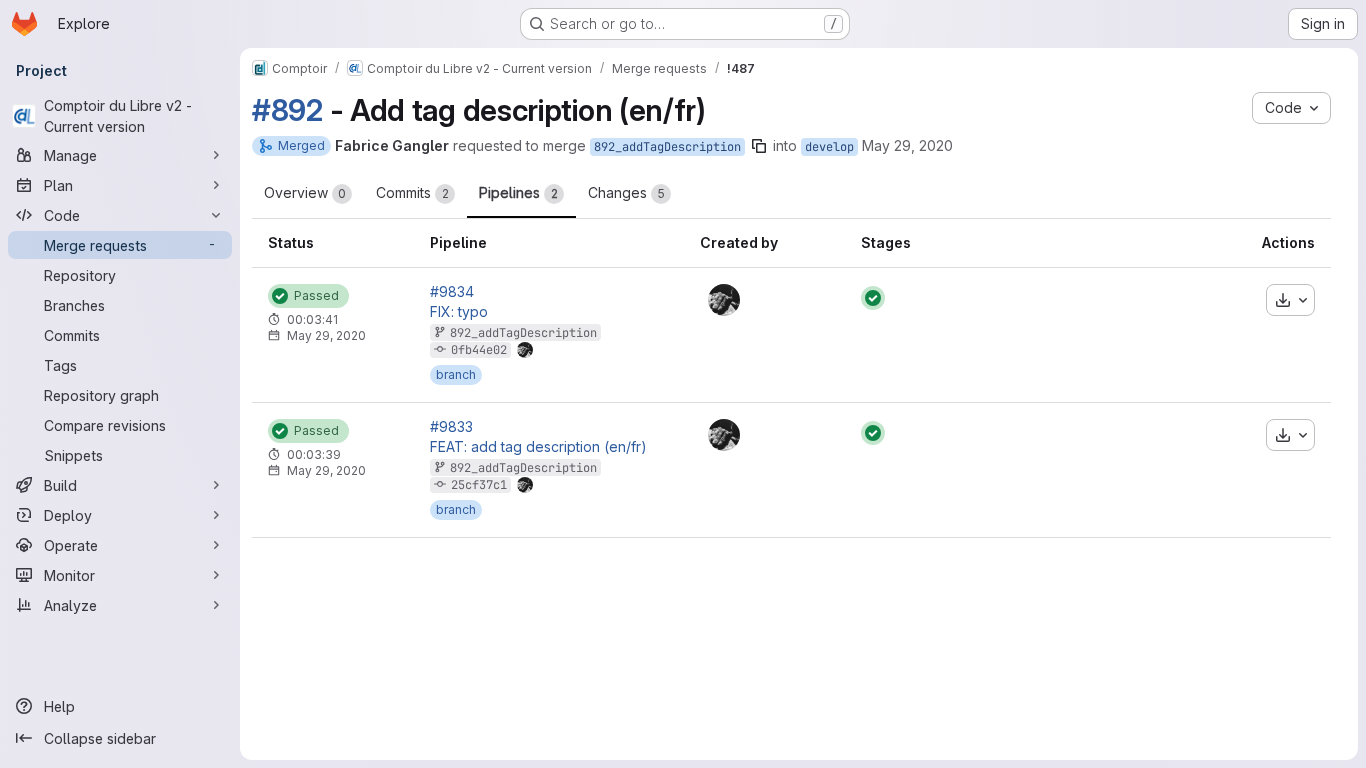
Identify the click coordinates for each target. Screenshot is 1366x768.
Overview (305, 192)
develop (829, 147)
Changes (626, 192)
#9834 (452, 292)
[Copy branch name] (759, 146)
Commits (412, 192)
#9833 (451, 427)
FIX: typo (459, 312)
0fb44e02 (479, 350)
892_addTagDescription (667, 147)
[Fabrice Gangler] (724, 300)
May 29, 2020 (907, 145)
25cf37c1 (479, 485)
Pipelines (518, 192)
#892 (287, 110)
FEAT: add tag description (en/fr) (538, 447)
